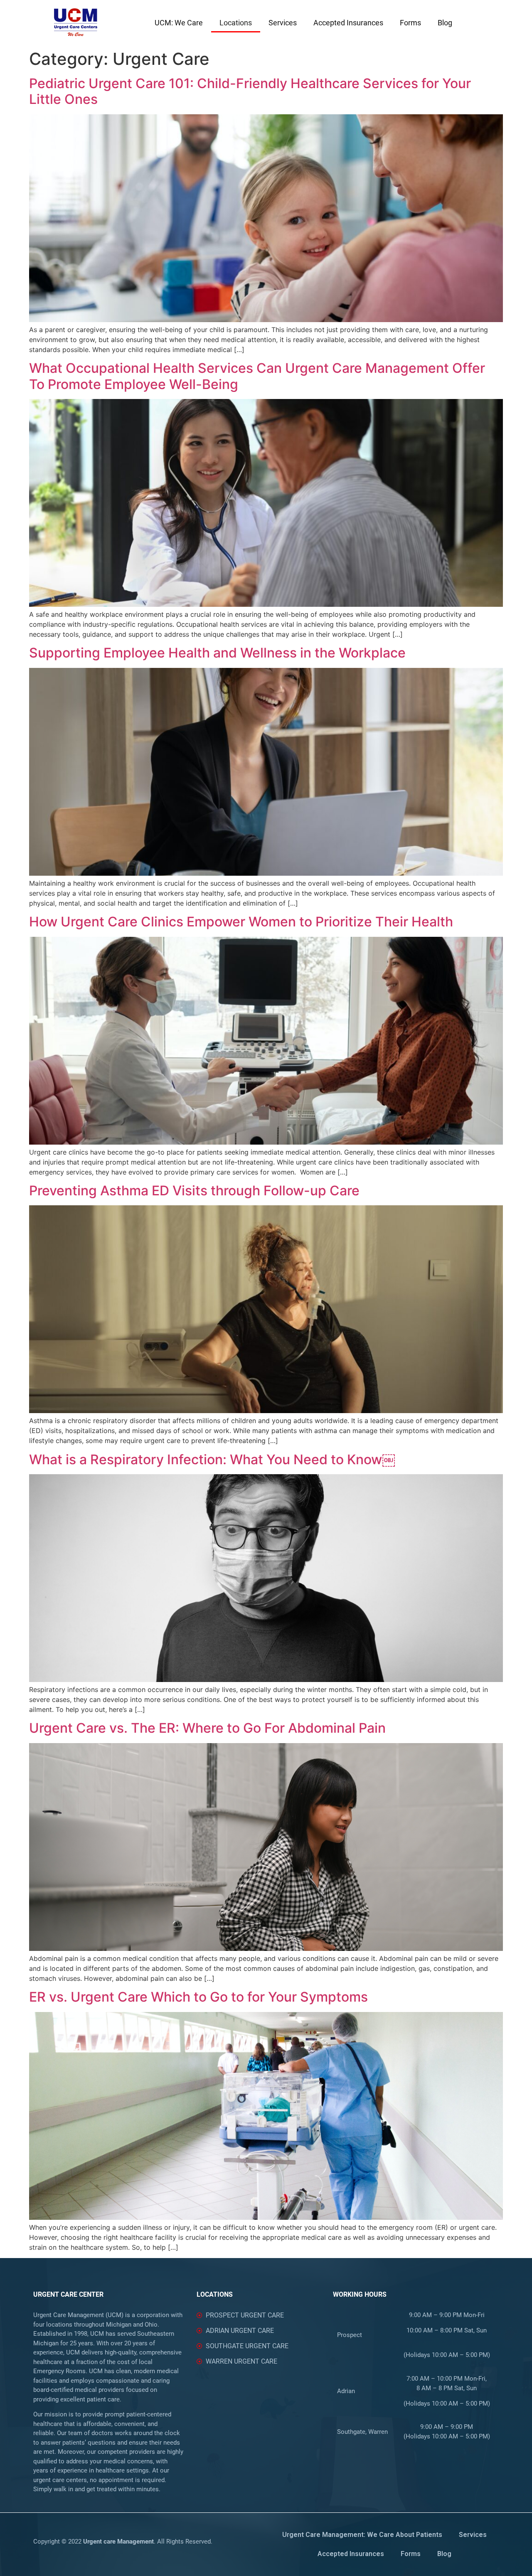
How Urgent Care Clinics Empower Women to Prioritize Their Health (241, 922)
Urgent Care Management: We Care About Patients (362, 2535)
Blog (445, 23)
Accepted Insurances (348, 23)
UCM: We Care (179, 23)
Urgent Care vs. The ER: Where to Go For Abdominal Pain (207, 1728)
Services (283, 23)
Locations (236, 23)
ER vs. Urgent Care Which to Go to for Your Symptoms (198, 1997)
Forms (410, 23)
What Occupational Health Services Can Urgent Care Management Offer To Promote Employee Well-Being (257, 376)
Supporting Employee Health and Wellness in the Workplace (217, 653)
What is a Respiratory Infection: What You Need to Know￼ (212, 1459)
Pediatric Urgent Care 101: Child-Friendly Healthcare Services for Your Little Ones (250, 91)
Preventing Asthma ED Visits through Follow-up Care (194, 1191)
